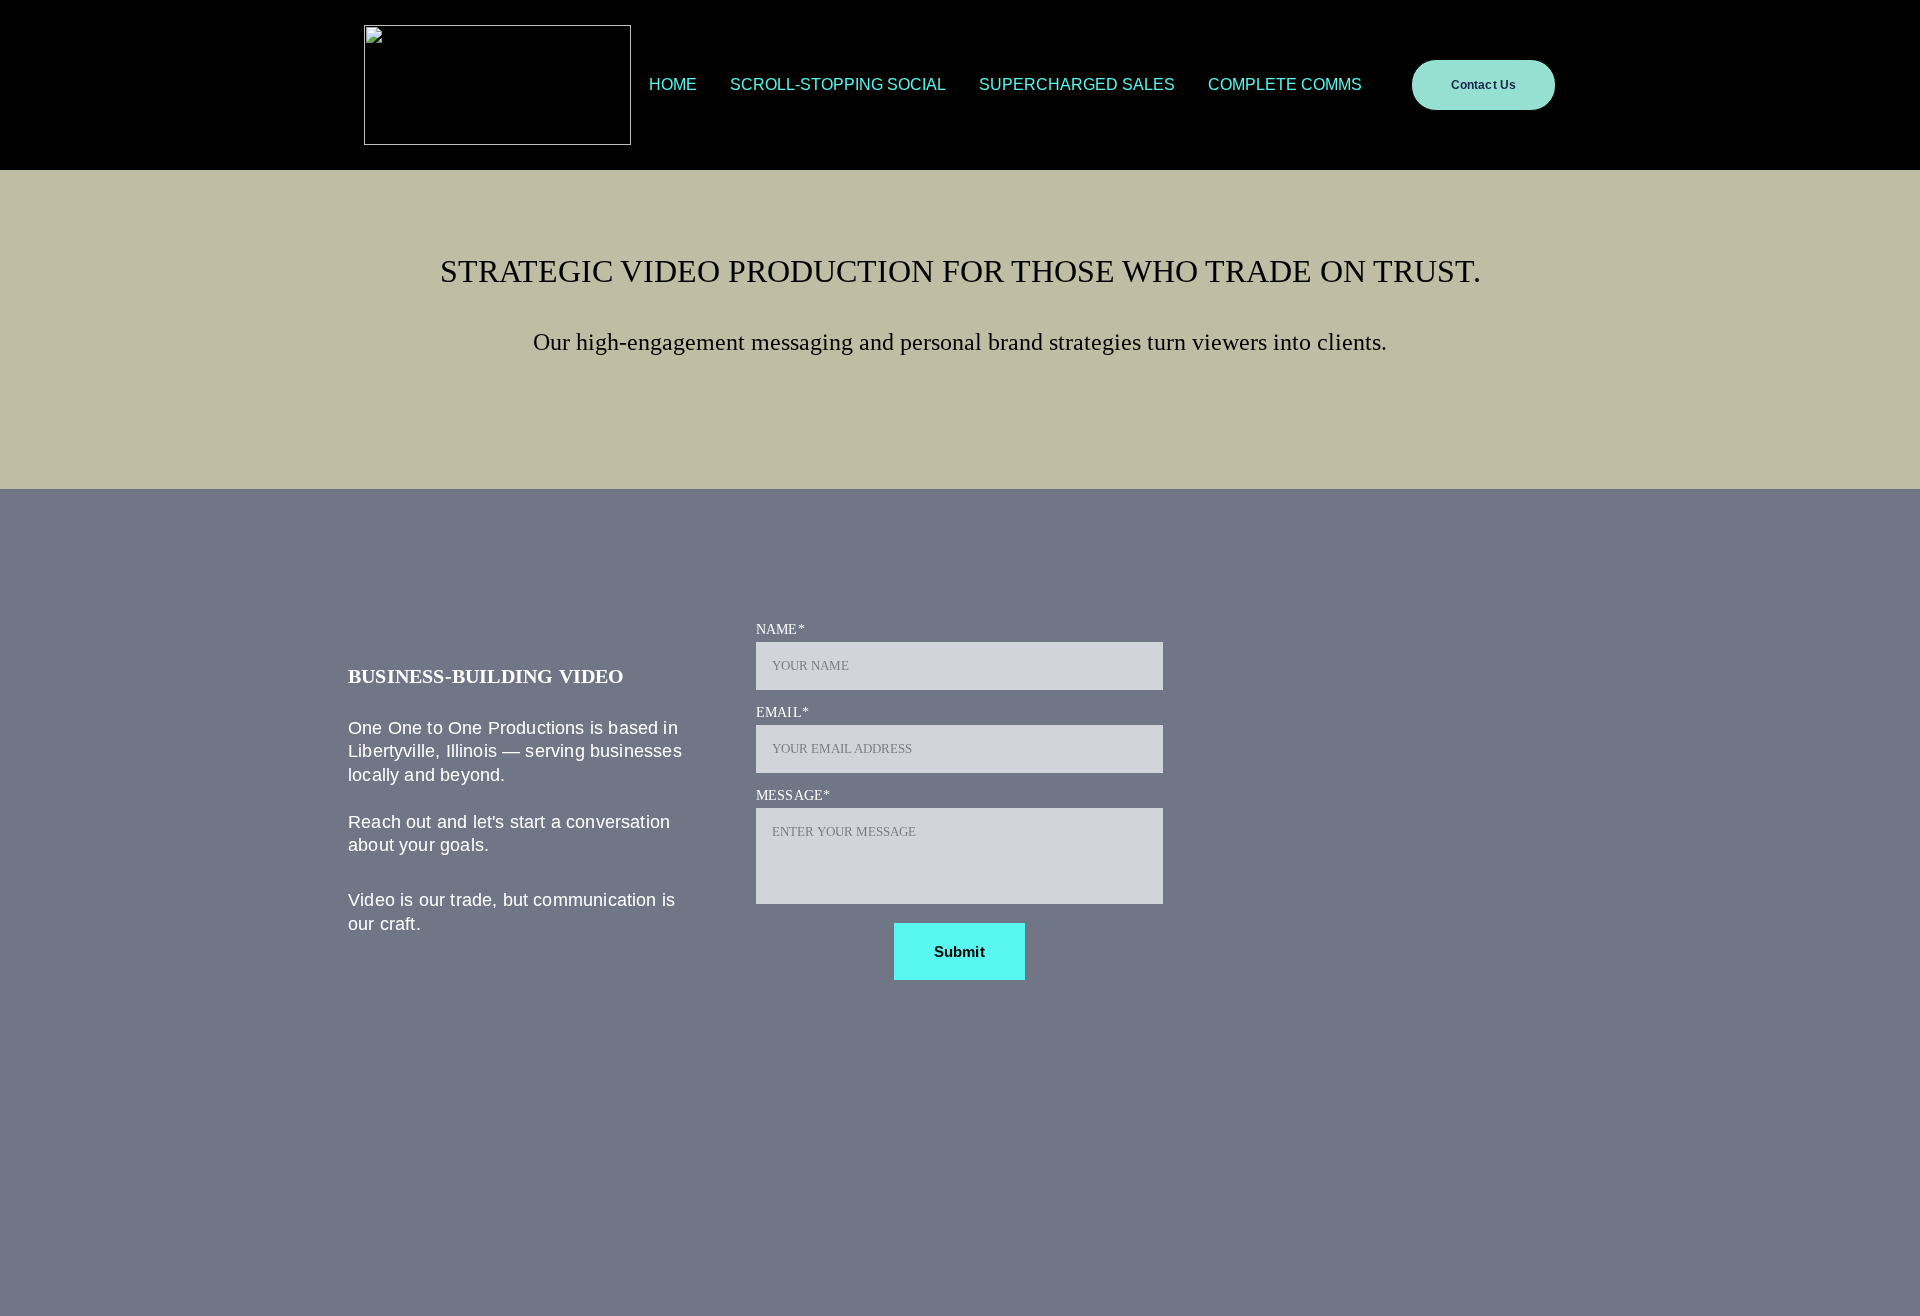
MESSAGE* (793, 795)
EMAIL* (782, 712)
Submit (959, 951)
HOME (673, 84)
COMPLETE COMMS (1285, 84)
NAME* (780, 629)
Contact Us (1483, 85)
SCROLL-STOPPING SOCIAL (838, 84)
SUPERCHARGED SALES (1077, 84)
